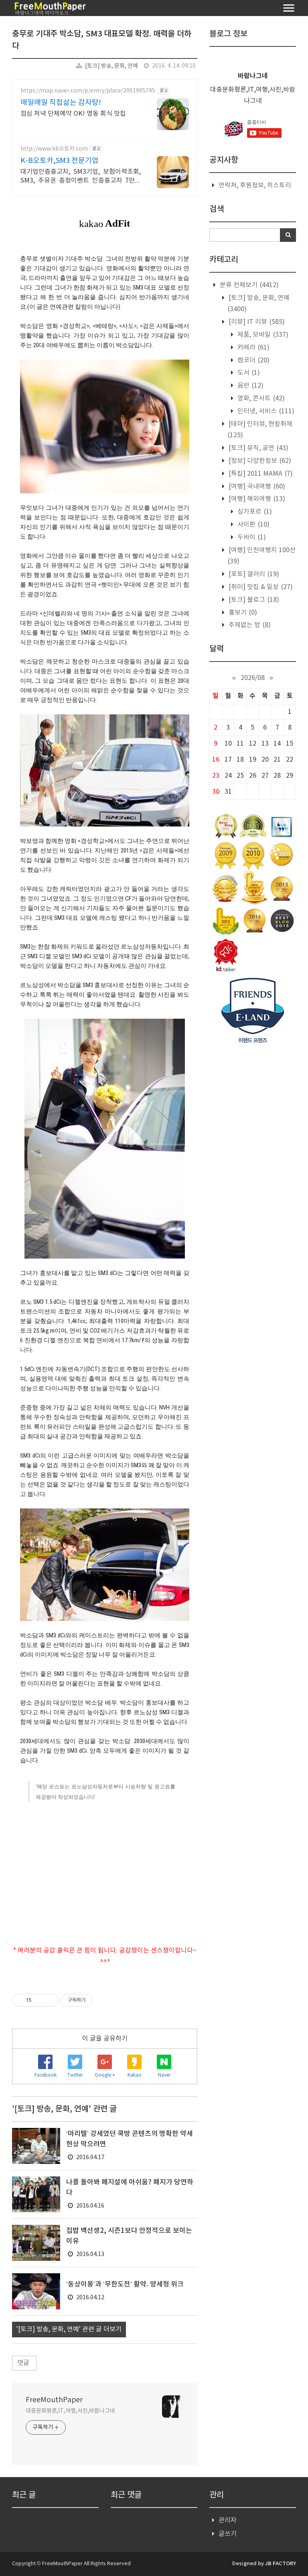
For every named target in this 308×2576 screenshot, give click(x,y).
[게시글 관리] (49, 2000)
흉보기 (242, 613)
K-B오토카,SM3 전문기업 (60, 161)
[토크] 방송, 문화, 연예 (111, 66)
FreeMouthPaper (54, 2400)
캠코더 (253, 360)
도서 (248, 373)
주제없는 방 (249, 625)
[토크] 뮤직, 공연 (258, 448)
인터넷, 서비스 (265, 411)
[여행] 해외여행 (256, 499)
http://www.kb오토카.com (54, 149)
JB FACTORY (281, 2564)
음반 (250, 386)
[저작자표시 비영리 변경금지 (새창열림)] (103, 2000)
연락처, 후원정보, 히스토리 (255, 185)
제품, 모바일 (262, 335)
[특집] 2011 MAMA (260, 474)
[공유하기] (39, 2000)
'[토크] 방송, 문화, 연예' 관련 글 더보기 (69, 2329)
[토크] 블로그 (253, 600)
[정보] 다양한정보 (259, 461)
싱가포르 (254, 512)
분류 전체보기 (248, 285)
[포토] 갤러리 (253, 574)
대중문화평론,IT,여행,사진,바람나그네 (70, 2411)
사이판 (253, 525)
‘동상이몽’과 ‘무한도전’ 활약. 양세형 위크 (125, 2284)
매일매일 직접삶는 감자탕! (61, 103)
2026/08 (253, 678)
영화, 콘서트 (260, 398)
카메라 (253, 348)
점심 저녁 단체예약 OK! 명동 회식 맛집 (73, 114)
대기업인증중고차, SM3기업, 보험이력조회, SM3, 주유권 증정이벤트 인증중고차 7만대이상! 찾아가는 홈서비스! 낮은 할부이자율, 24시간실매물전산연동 (81, 177)
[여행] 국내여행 (256, 487)
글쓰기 (228, 2534)
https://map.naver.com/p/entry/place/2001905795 (88, 91)
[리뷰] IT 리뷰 (256, 322)
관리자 (228, 2520)
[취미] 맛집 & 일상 (260, 587)
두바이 (251, 537)
